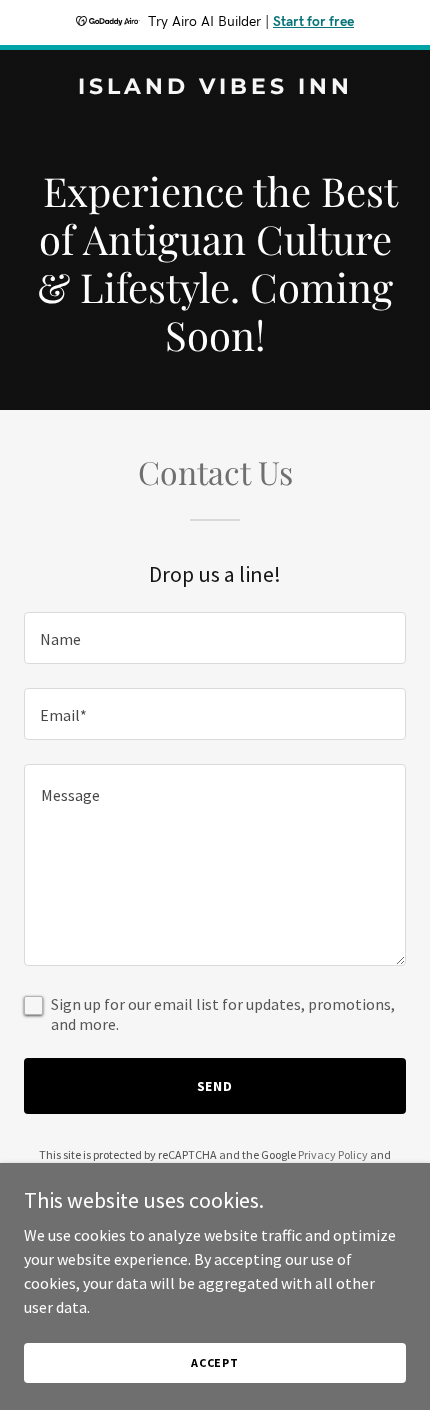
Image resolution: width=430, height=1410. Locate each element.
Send (215, 1086)
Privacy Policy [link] (333, 1154)
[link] (215, 88)
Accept (215, 1362)
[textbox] (215, 638)
